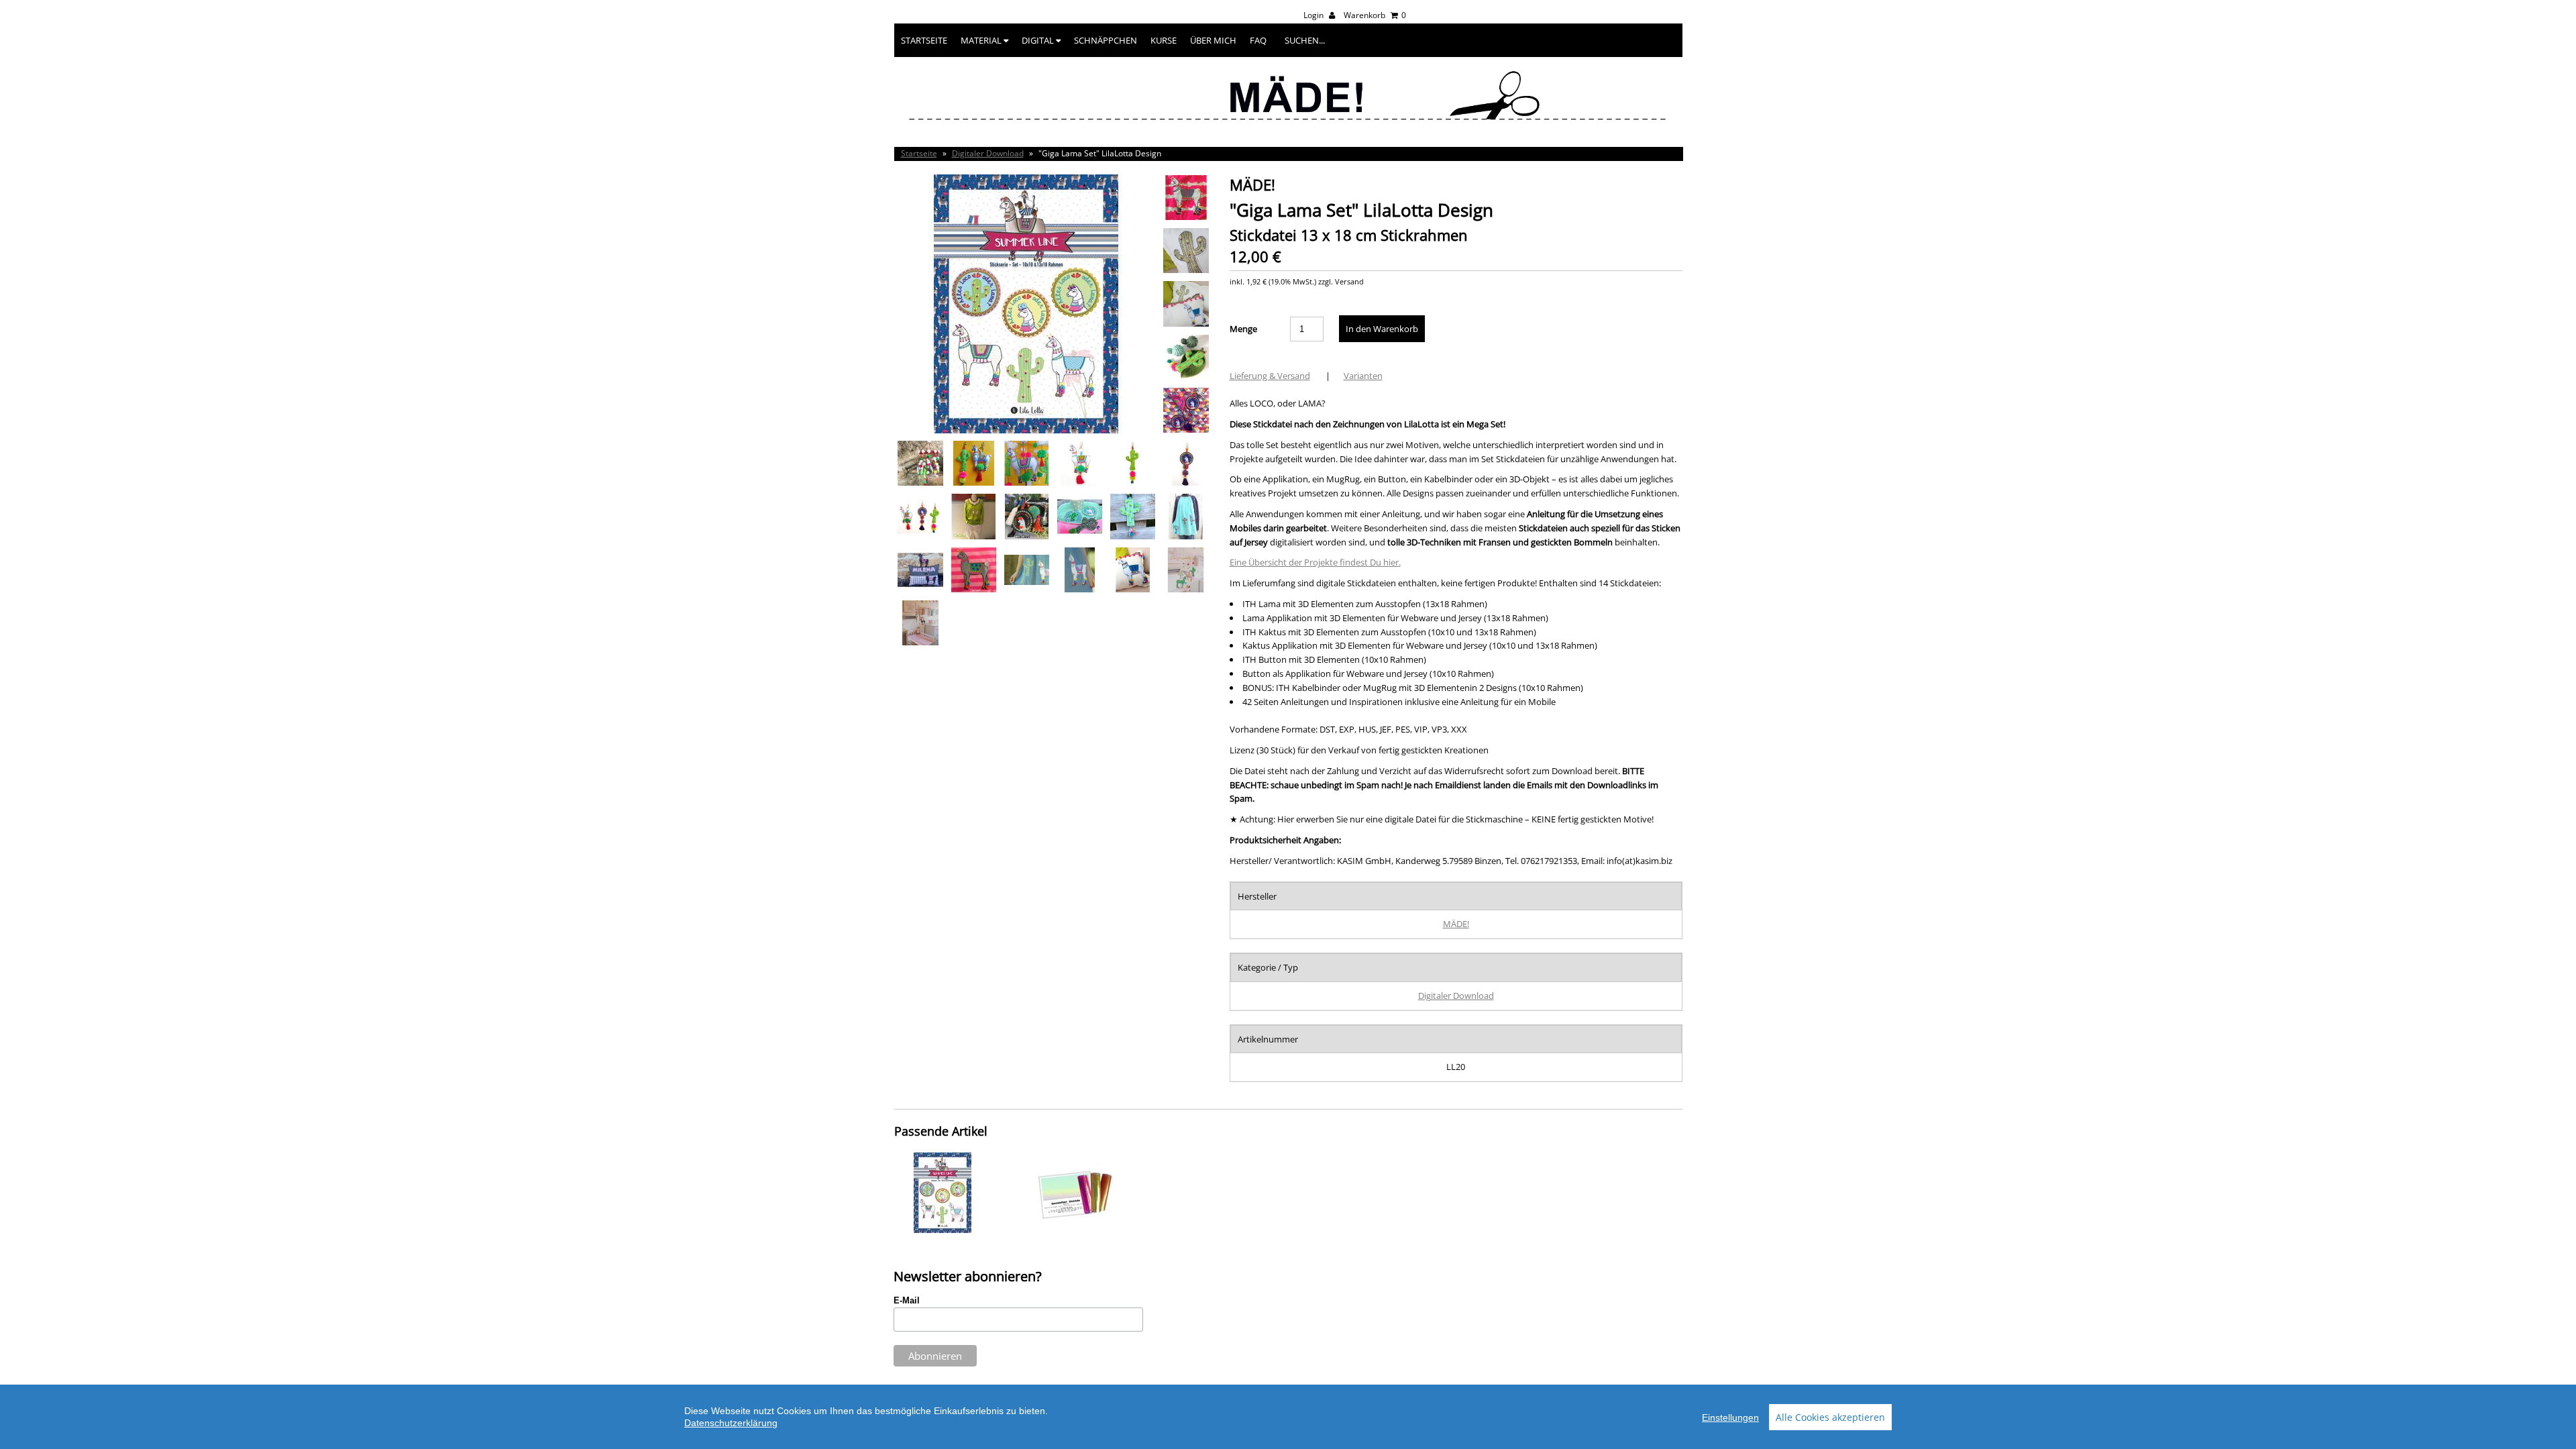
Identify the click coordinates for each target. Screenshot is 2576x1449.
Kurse (1164, 40)
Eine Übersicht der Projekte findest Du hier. (1315, 562)
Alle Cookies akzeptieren (1830, 1417)
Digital (1039, 40)
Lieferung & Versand (1270, 376)
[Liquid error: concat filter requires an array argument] (943, 1230)
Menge (1243, 329)
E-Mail (907, 1300)
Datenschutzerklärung (731, 1423)
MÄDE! (1456, 924)
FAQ (1258, 40)
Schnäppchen (1106, 40)
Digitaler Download (988, 153)
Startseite (924, 40)
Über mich (1213, 40)
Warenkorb (1375, 15)
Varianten (1363, 376)
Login (1314, 15)
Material (982, 40)
